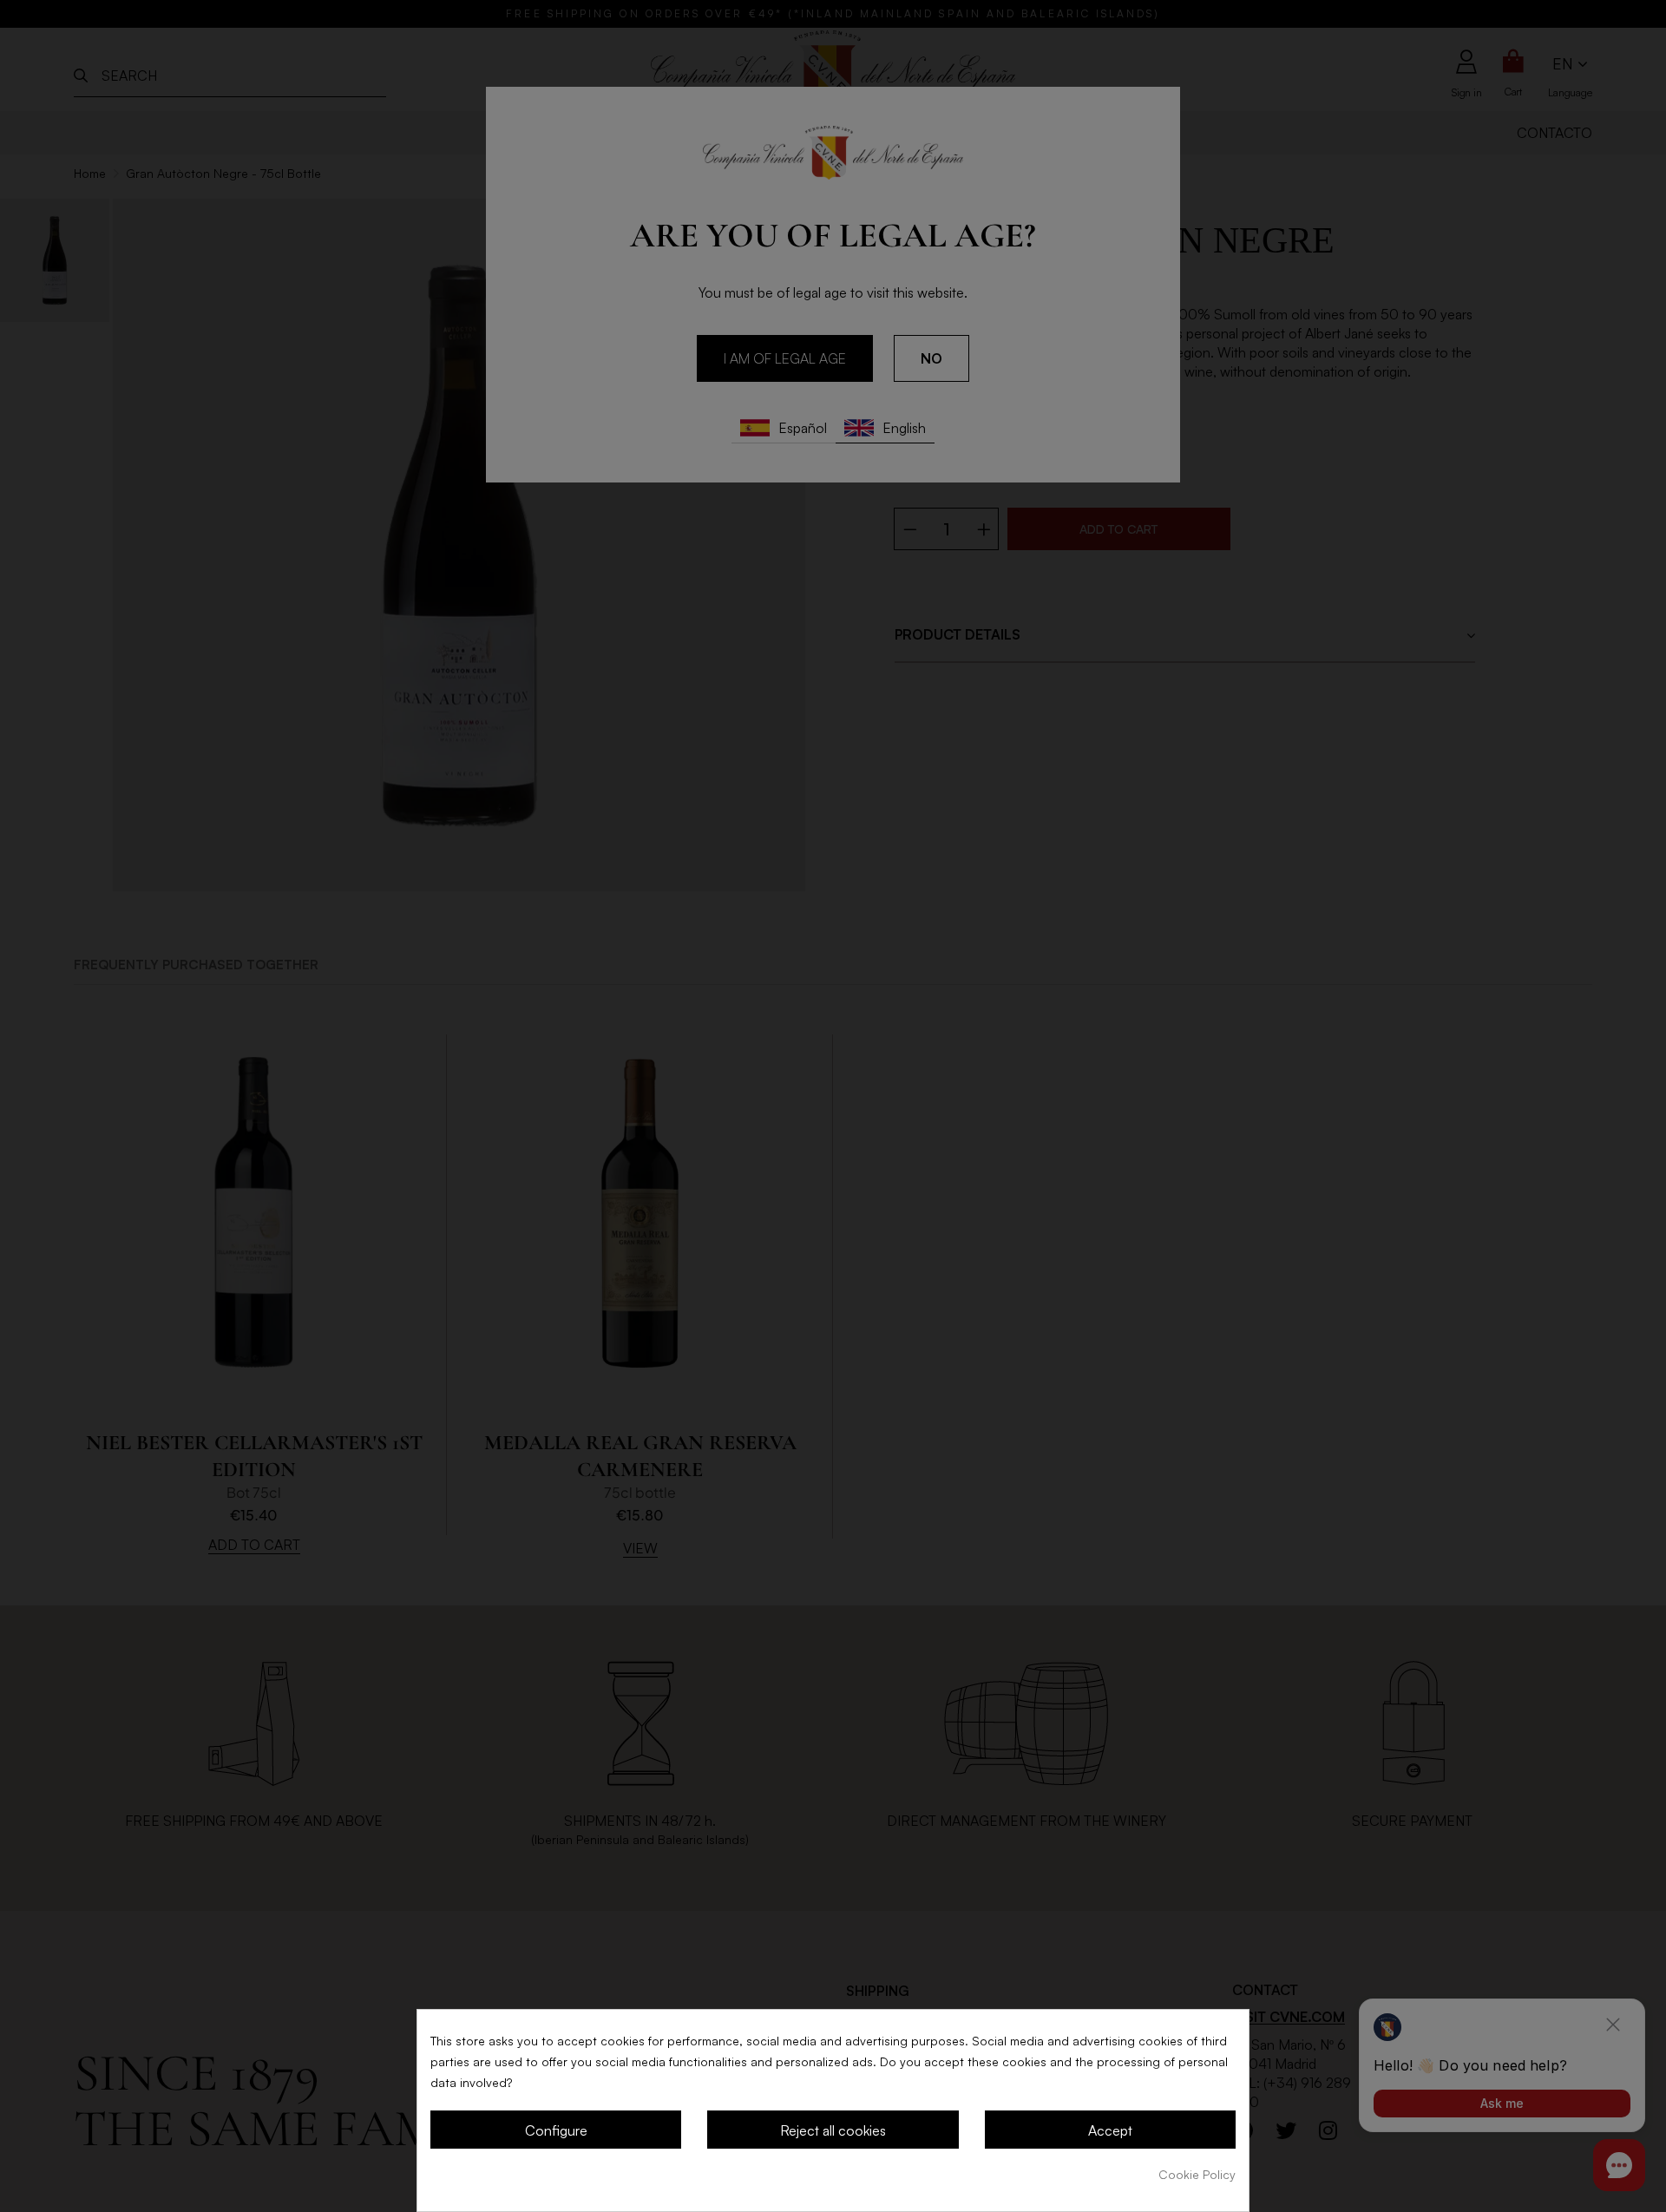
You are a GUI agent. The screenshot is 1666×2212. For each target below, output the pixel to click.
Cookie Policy (1197, 2174)
